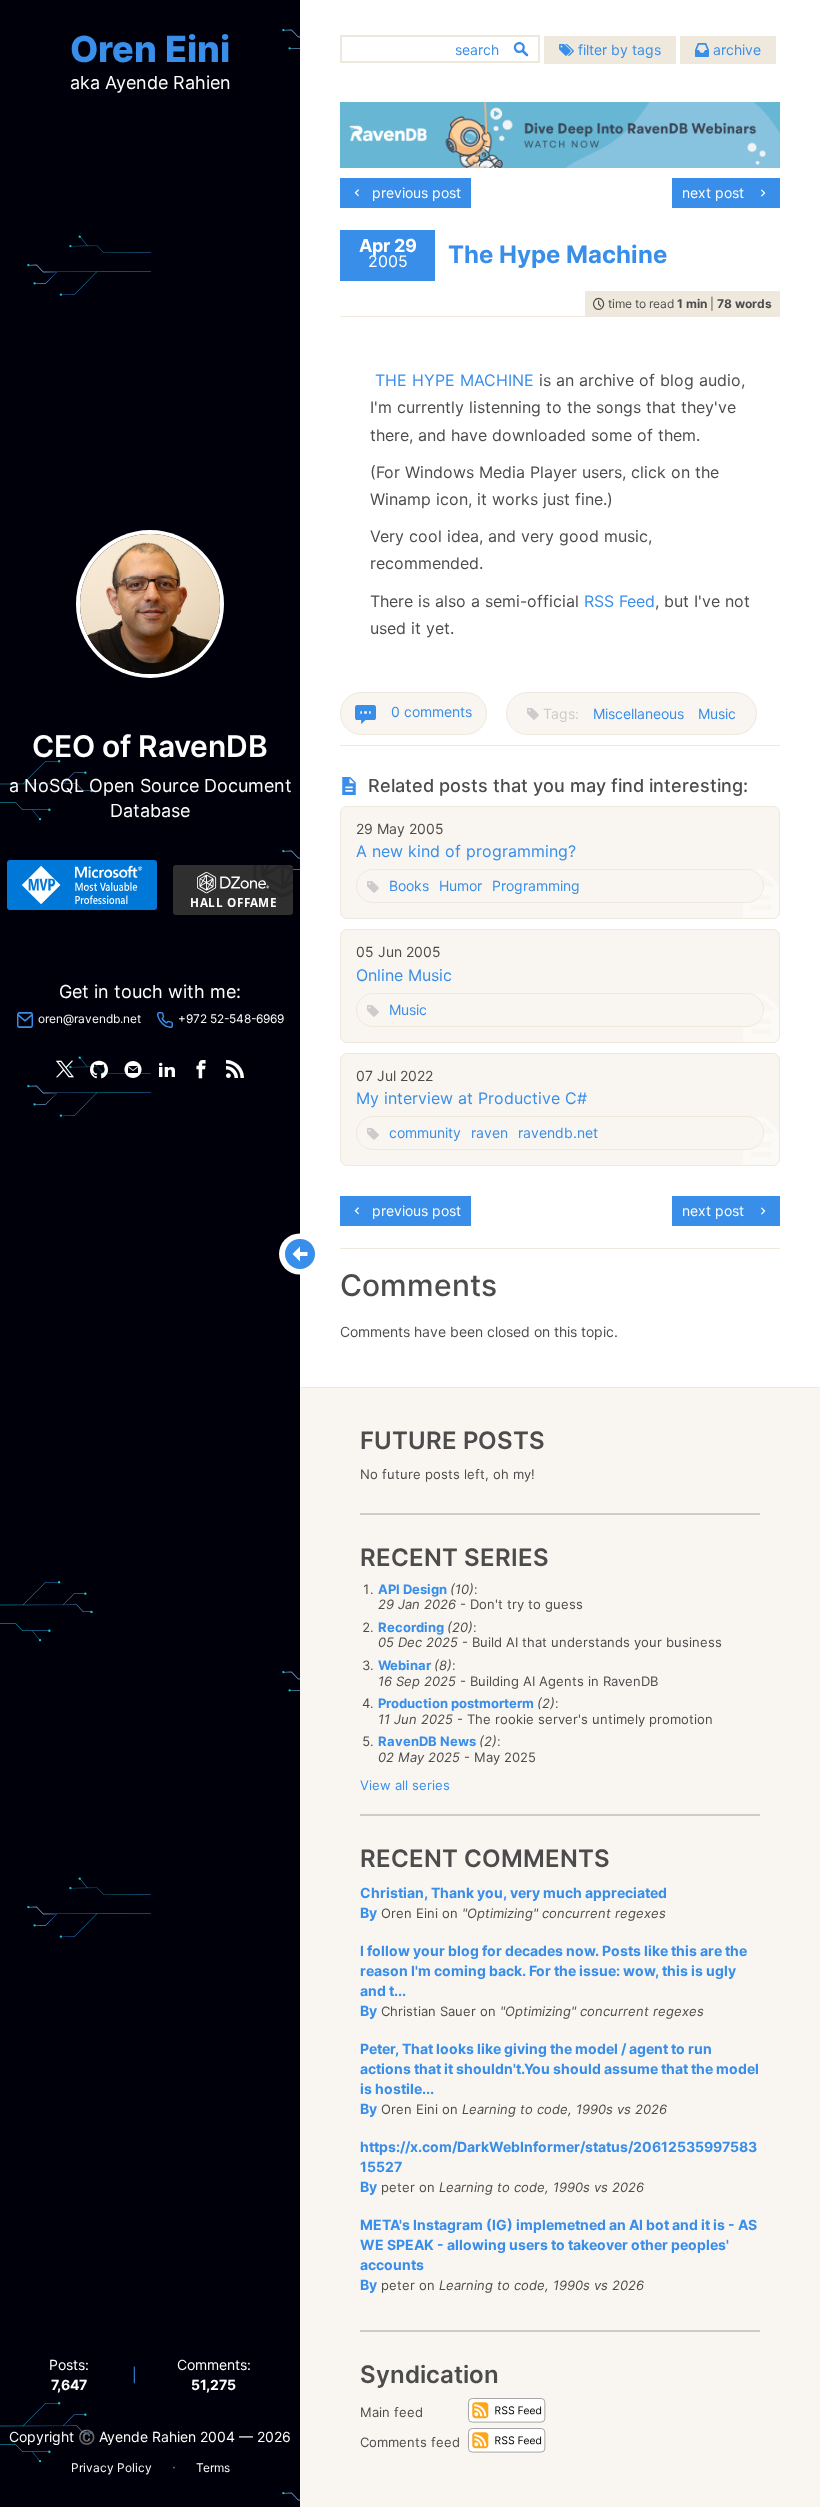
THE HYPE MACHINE (454, 380)
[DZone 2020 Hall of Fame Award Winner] (233, 890)
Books (409, 885)
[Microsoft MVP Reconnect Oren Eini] (82, 885)
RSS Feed (619, 601)
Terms (213, 2467)
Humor (460, 885)
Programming (536, 885)
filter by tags (617, 49)
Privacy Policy (111, 2467)
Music (717, 713)
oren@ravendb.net (89, 1018)
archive (735, 49)
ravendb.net (558, 1132)
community (425, 1132)
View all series (405, 1785)
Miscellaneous (638, 713)
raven (489, 1132)
